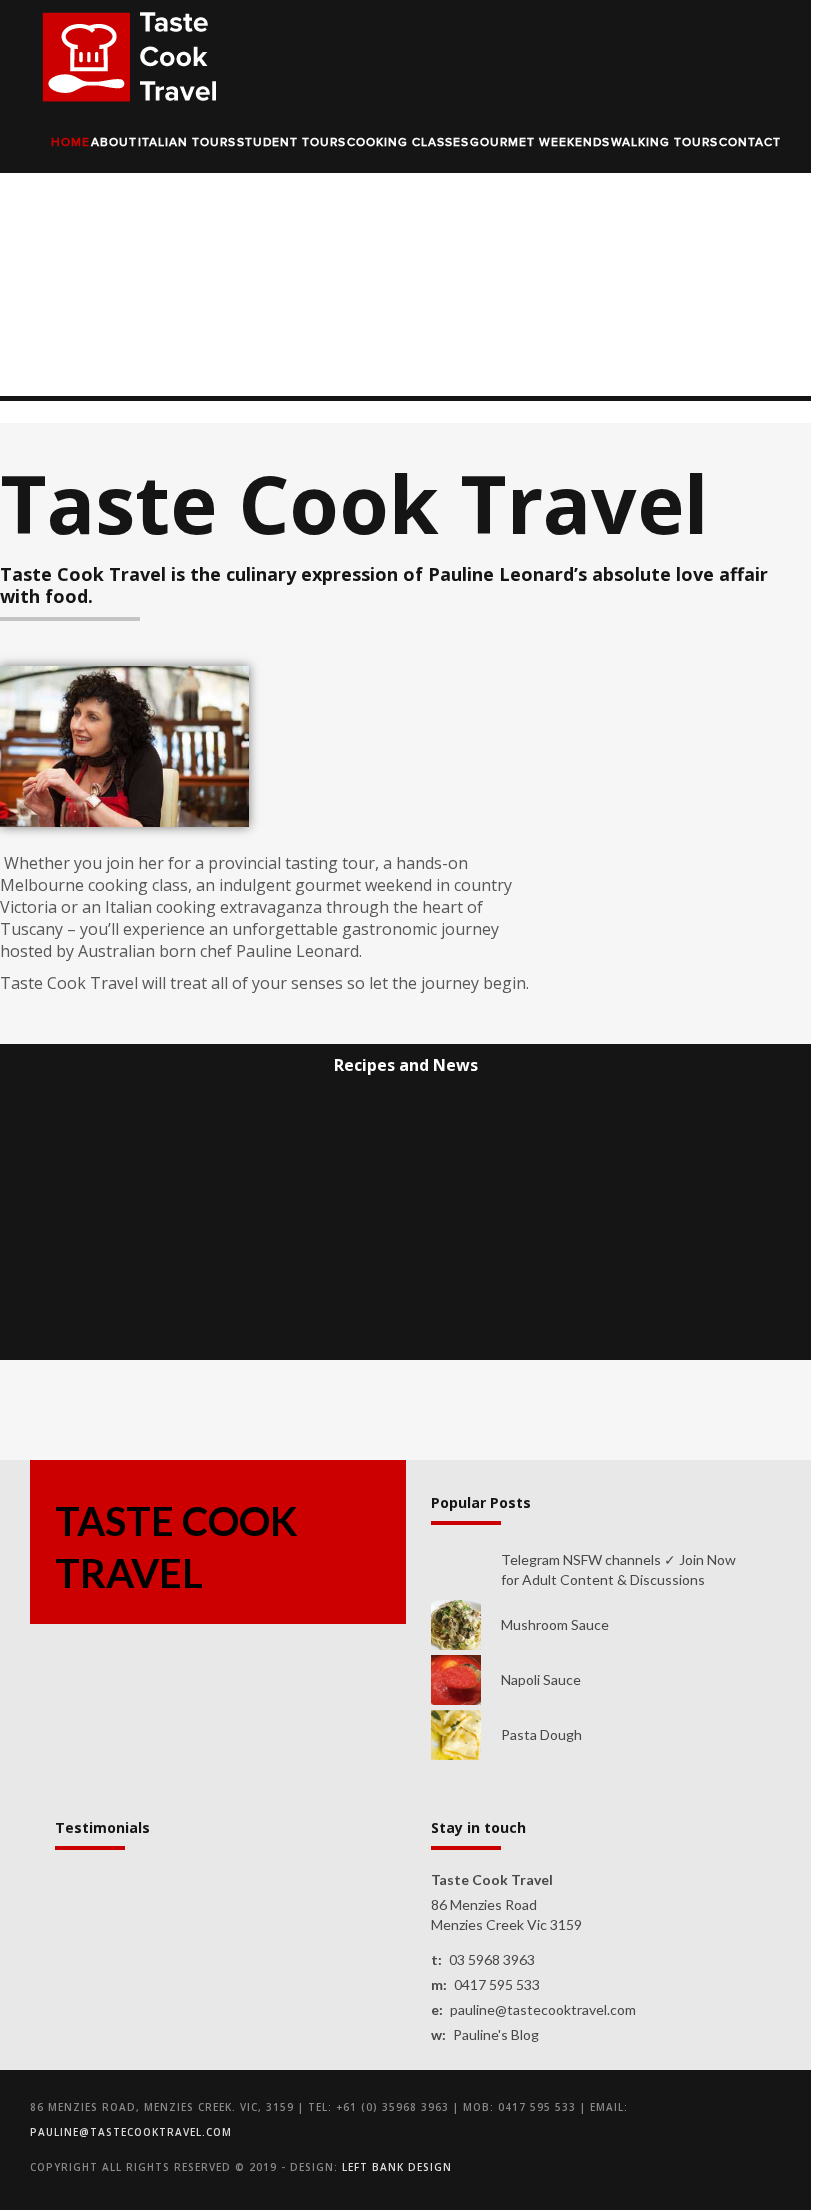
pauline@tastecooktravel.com (543, 2009)
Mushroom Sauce (555, 1624)
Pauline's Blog (496, 2034)
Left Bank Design (397, 2167)
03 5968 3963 (492, 1959)
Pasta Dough (541, 1734)
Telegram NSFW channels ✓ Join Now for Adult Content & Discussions (618, 1569)
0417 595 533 (497, 1984)
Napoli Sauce (541, 1679)
